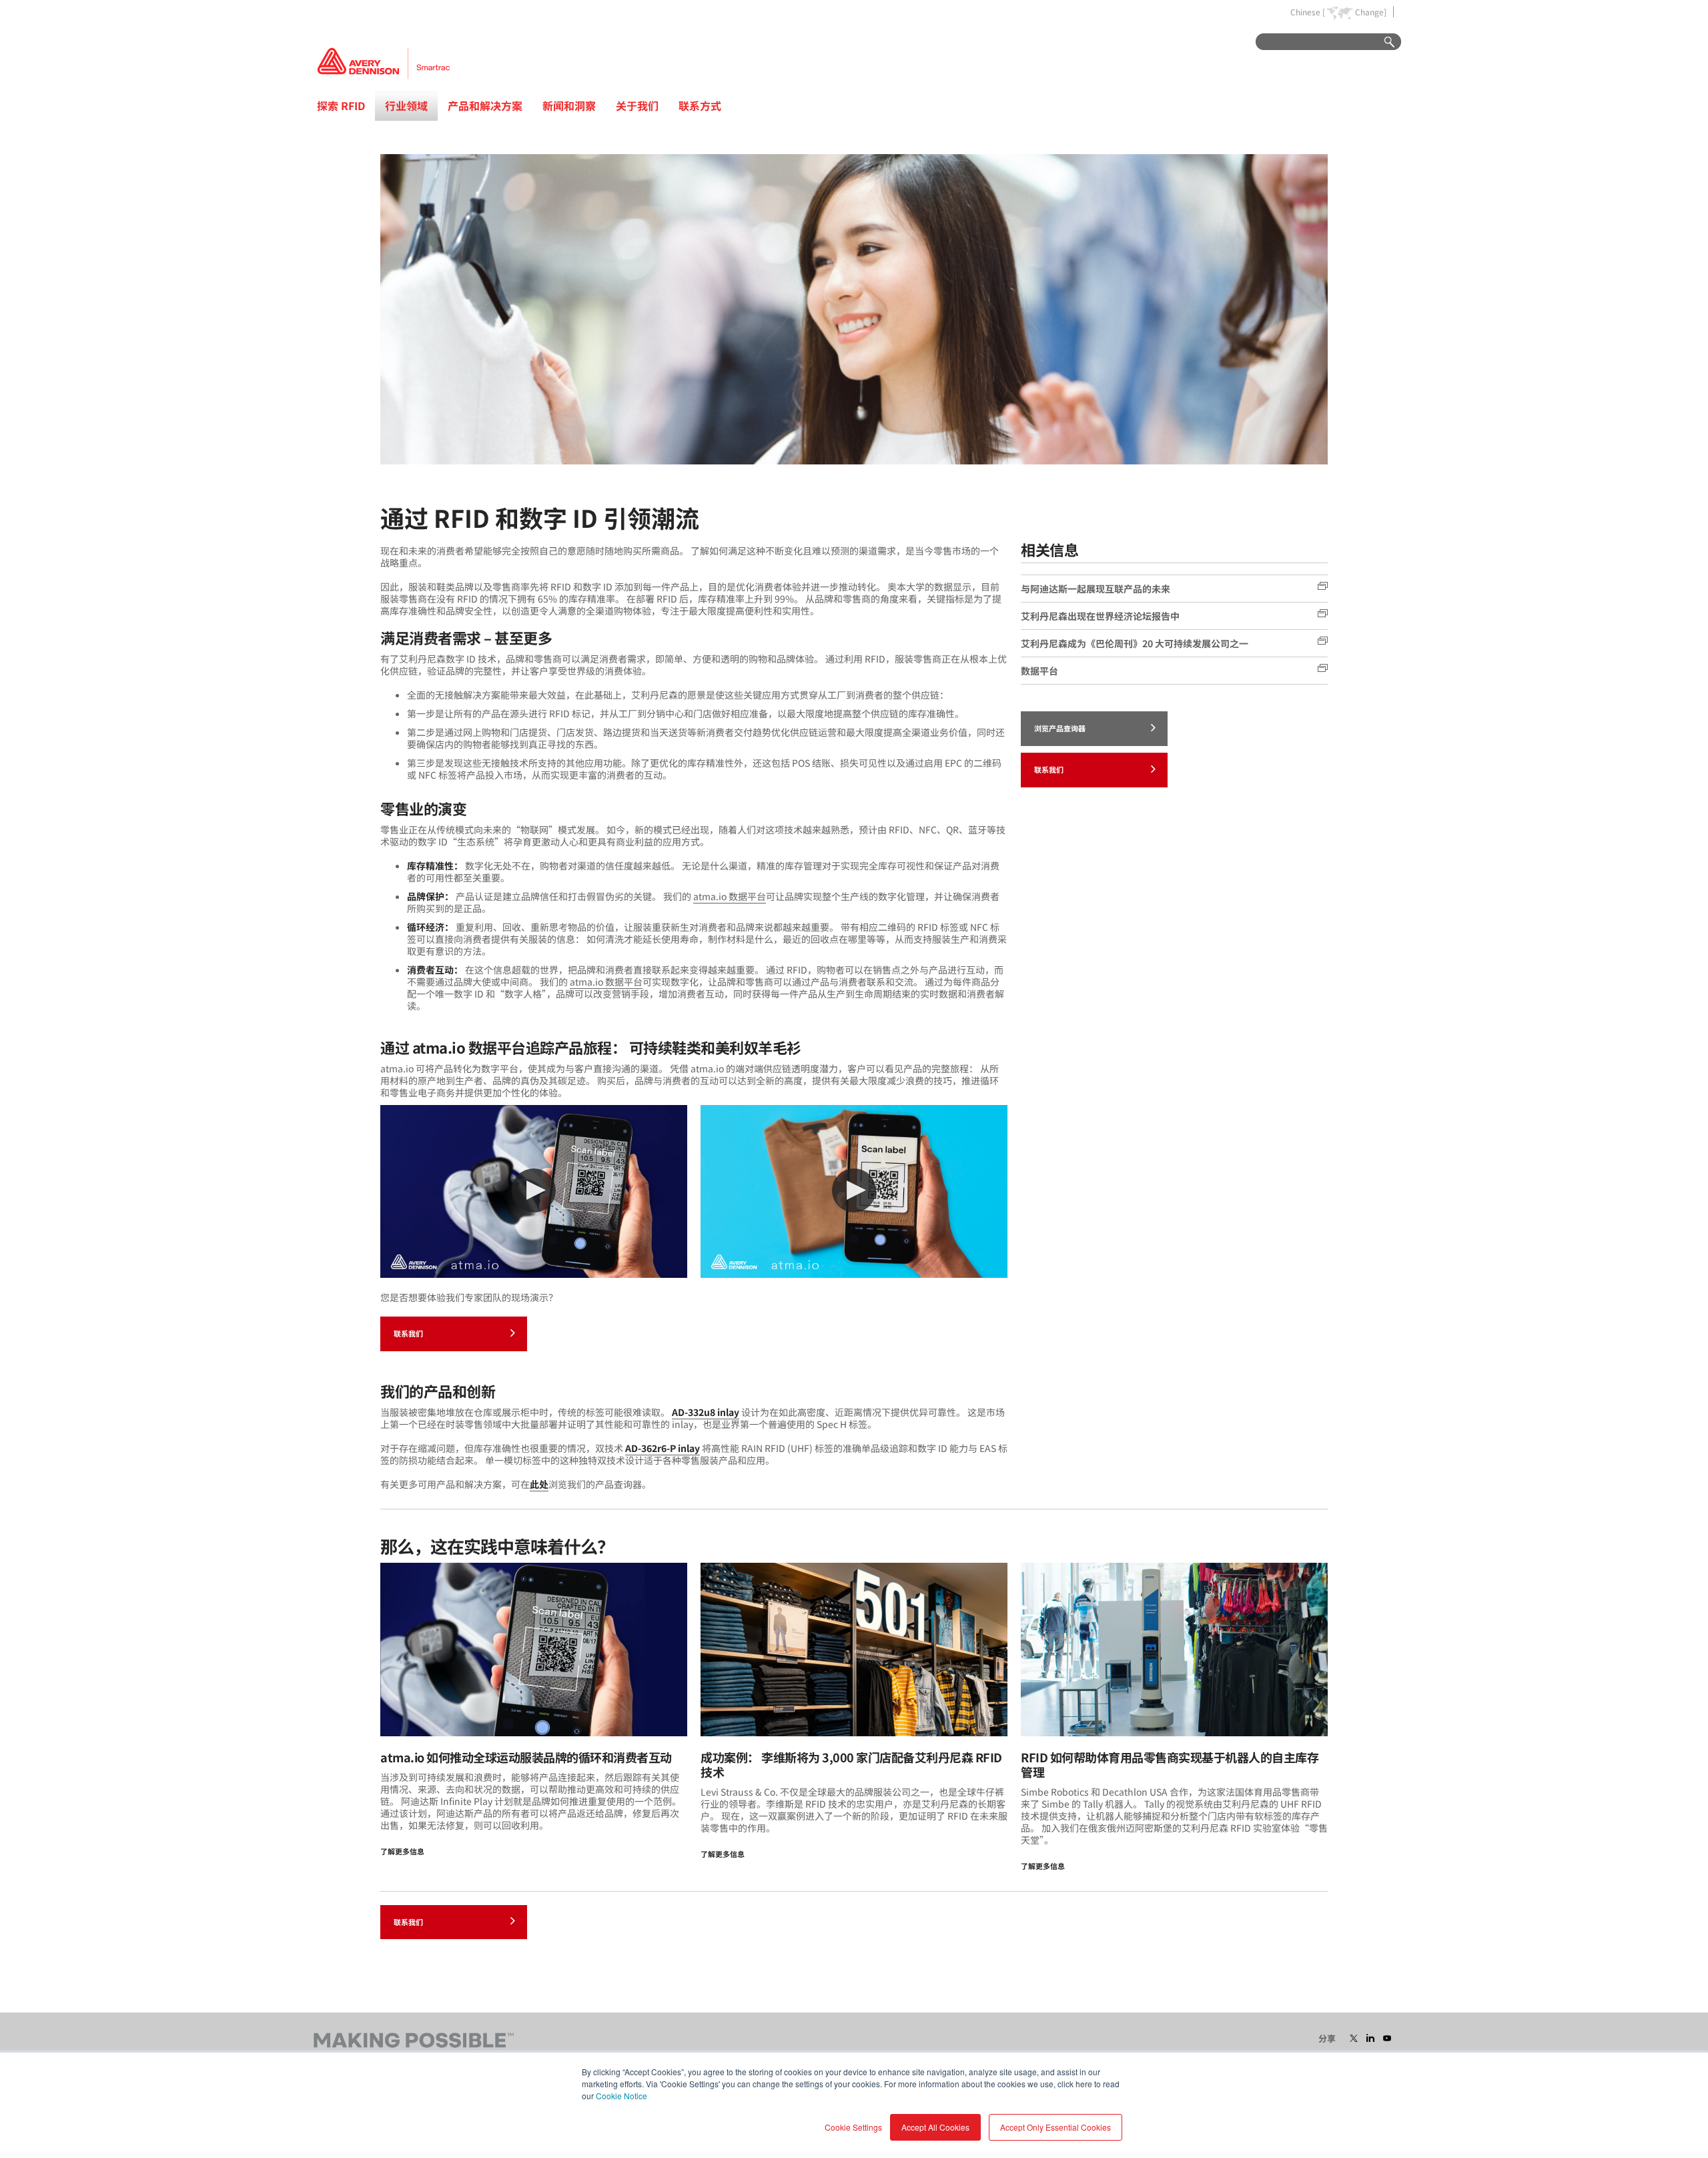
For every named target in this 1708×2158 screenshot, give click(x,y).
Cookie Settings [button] (853, 2127)
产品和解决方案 (485, 105)
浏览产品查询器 (1060, 728)
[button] (534, 1190)
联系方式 (700, 105)
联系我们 (408, 1333)
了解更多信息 (402, 1851)
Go (1383, 42)
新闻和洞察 (569, 105)
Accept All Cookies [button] (935, 2127)
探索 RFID (341, 105)
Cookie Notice (621, 2096)
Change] (1371, 12)
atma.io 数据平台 (730, 896)
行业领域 (406, 105)
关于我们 (637, 105)
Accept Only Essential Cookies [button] (1055, 2127)
